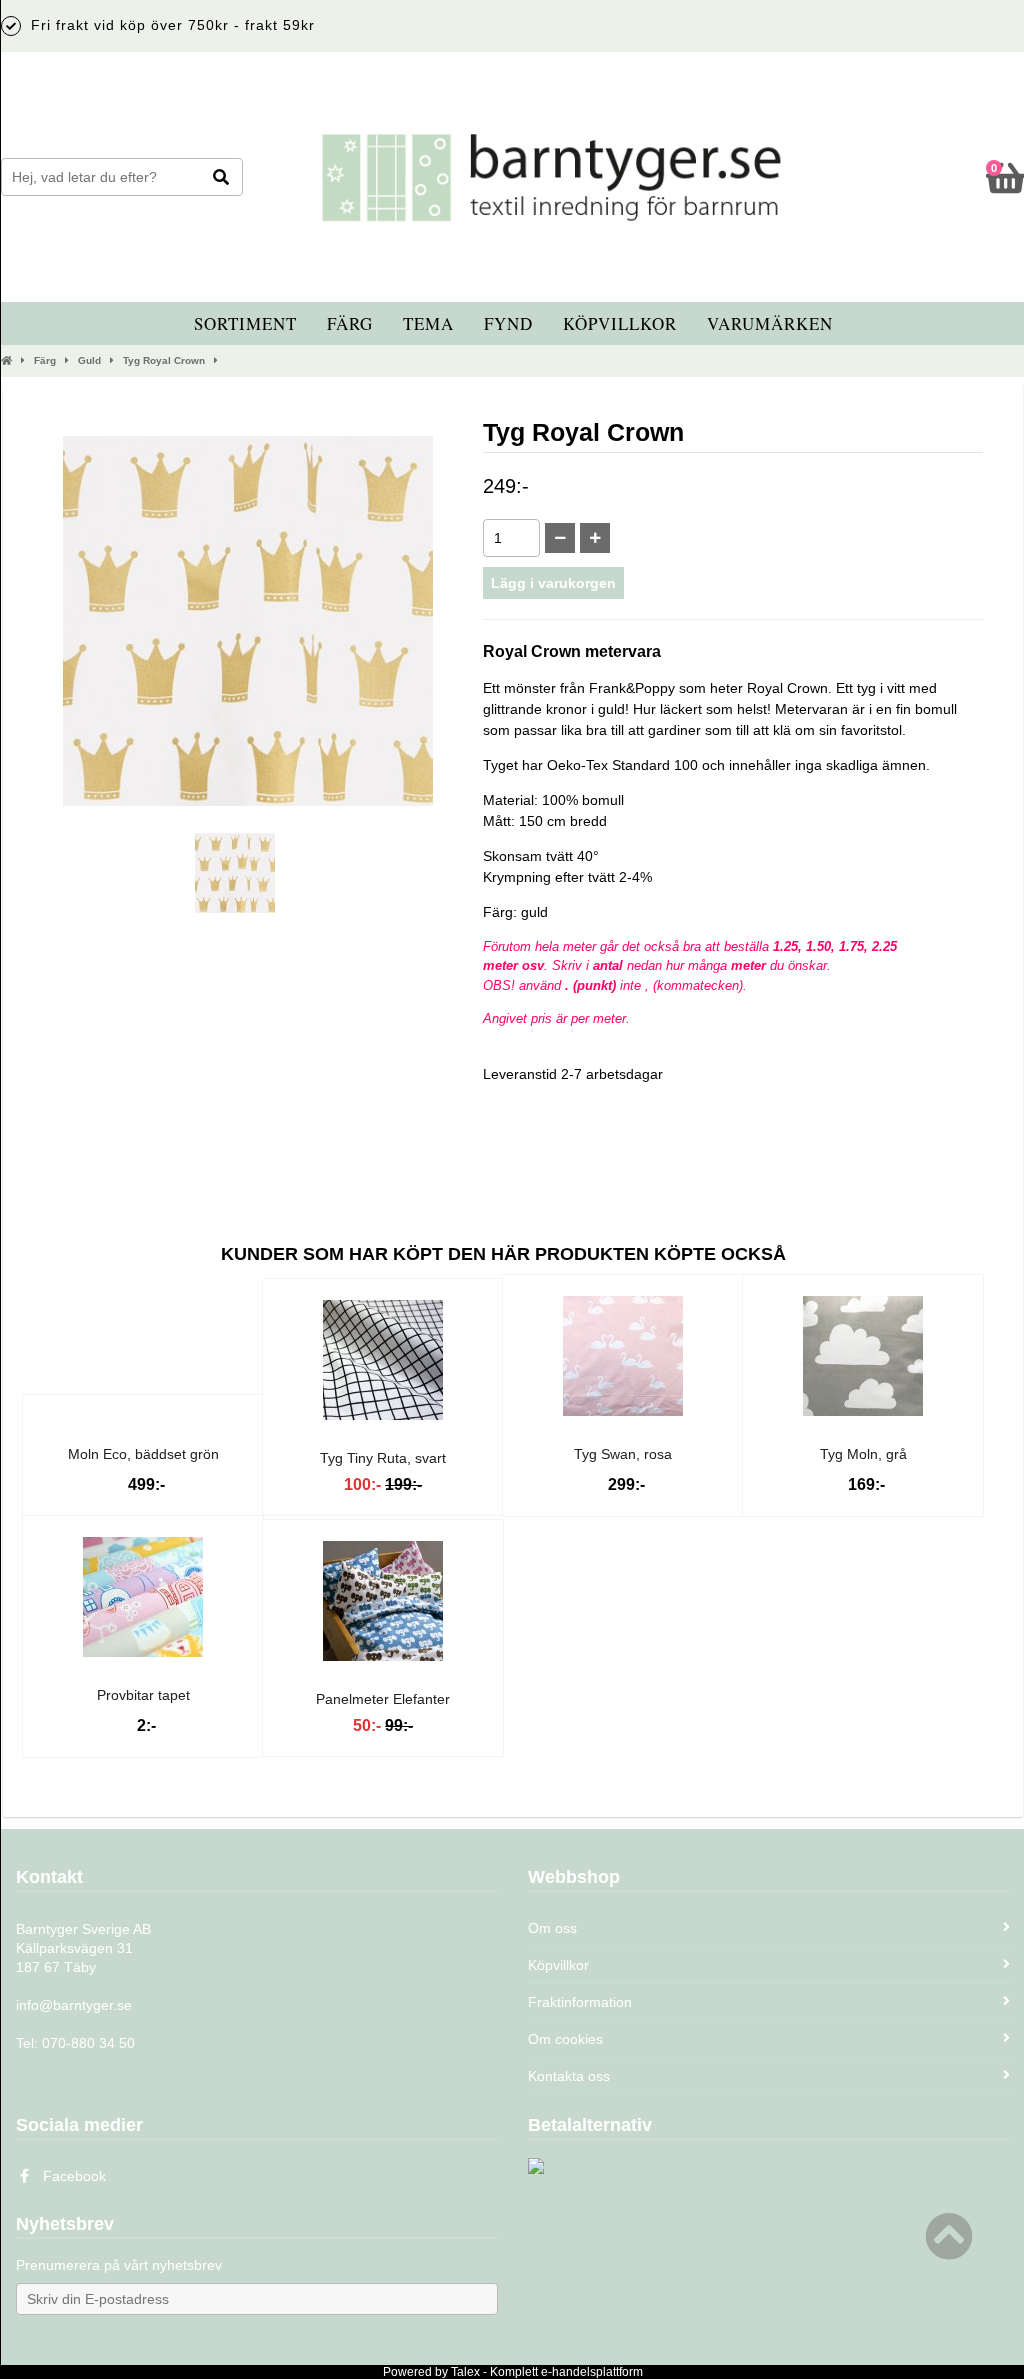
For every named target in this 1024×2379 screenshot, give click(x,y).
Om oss (552, 1928)
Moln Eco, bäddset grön (143, 1454)
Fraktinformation (580, 2002)
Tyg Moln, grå (863, 1454)
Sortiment (245, 323)
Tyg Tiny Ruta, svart (383, 1458)
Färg (350, 323)
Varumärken (770, 323)
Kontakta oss (569, 2076)
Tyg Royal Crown (164, 360)
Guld (89, 360)
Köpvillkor (620, 323)
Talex (465, 2372)
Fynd (508, 323)
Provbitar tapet (143, 1695)
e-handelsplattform (592, 2372)
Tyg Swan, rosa (623, 1454)
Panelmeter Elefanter (383, 1699)
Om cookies (565, 2039)
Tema (428, 323)
